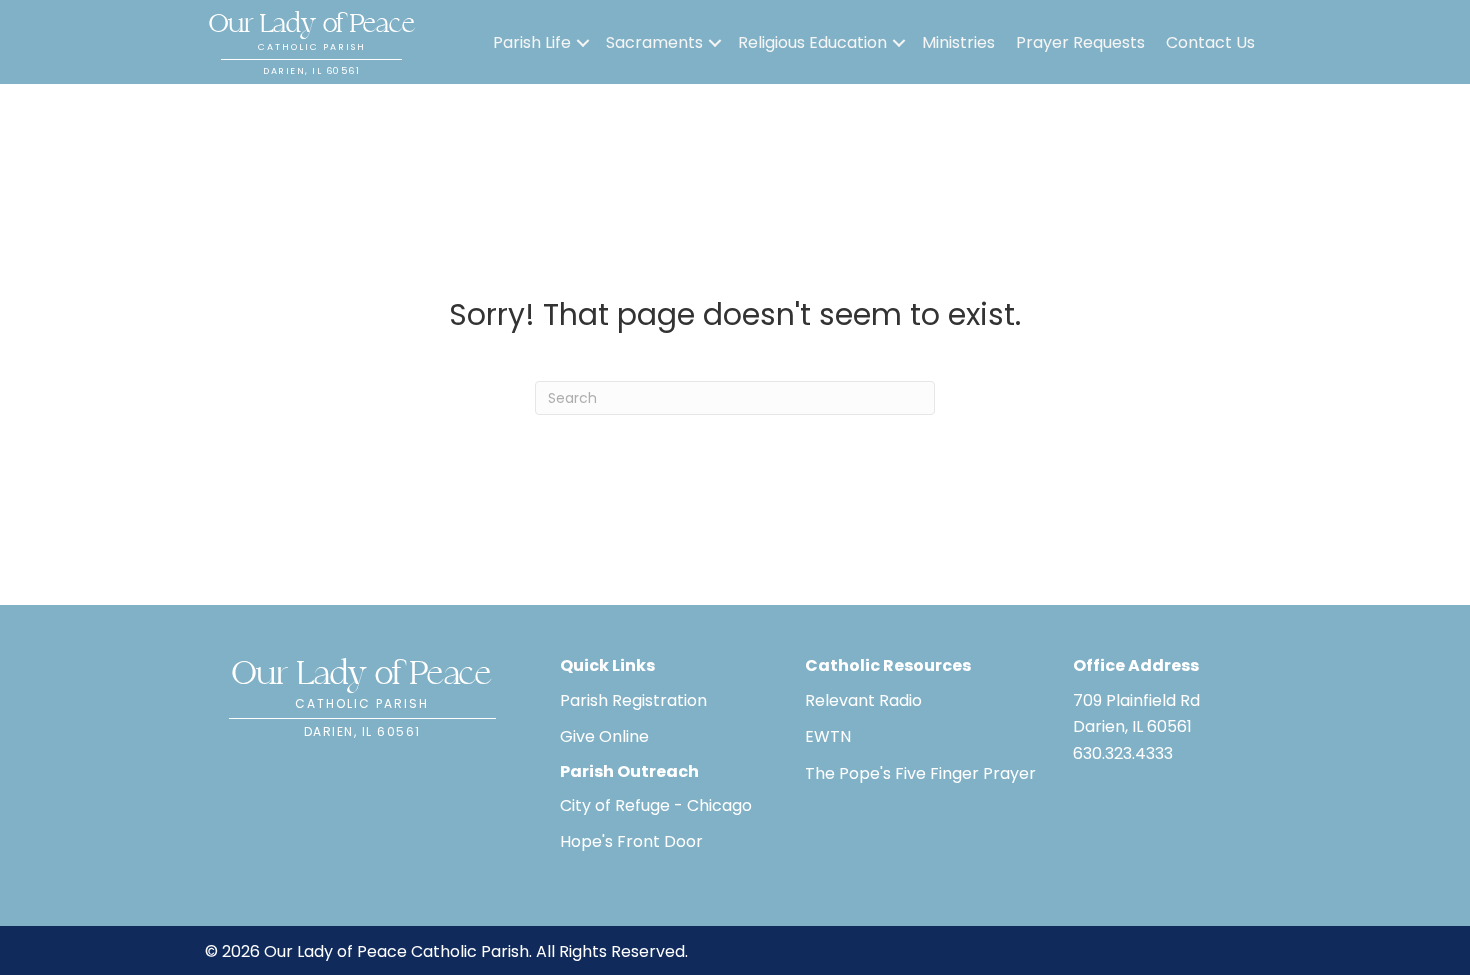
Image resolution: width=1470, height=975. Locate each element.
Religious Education (812, 42)
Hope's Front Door (631, 841)
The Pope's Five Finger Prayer (920, 773)
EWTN (828, 736)
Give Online (604, 736)
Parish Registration (633, 700)
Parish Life (532, 42)
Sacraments (654, 42)
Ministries (958, 42)
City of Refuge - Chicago (656, 805)
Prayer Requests (1080, 42)
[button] (583, 43)
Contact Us (1210, 42)
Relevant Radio (863, 700)
